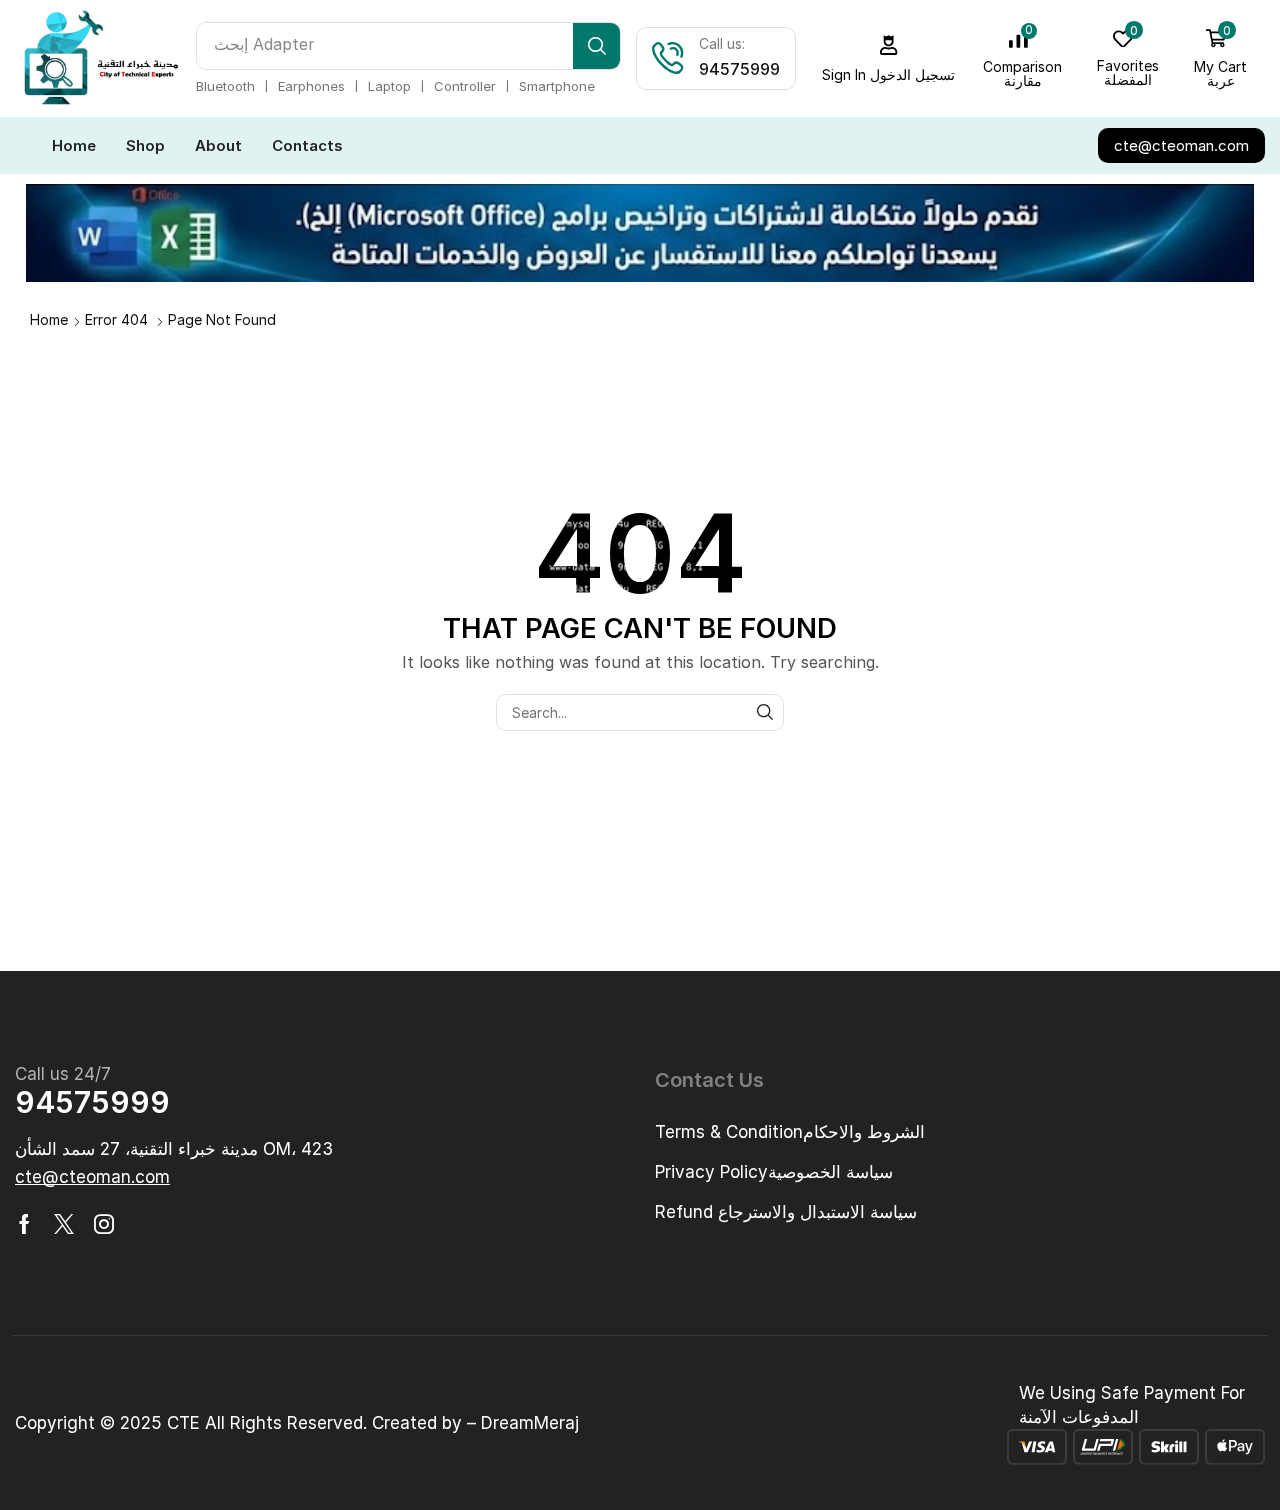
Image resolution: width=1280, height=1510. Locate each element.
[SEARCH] (765, 712)
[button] (889, 58)
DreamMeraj (530, 1423)
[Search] (596, 46)
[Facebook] (24, 1224)
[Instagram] (104, 1224)
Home (49, 319)
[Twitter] (64, 1224)
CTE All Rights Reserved (265, 1423)
